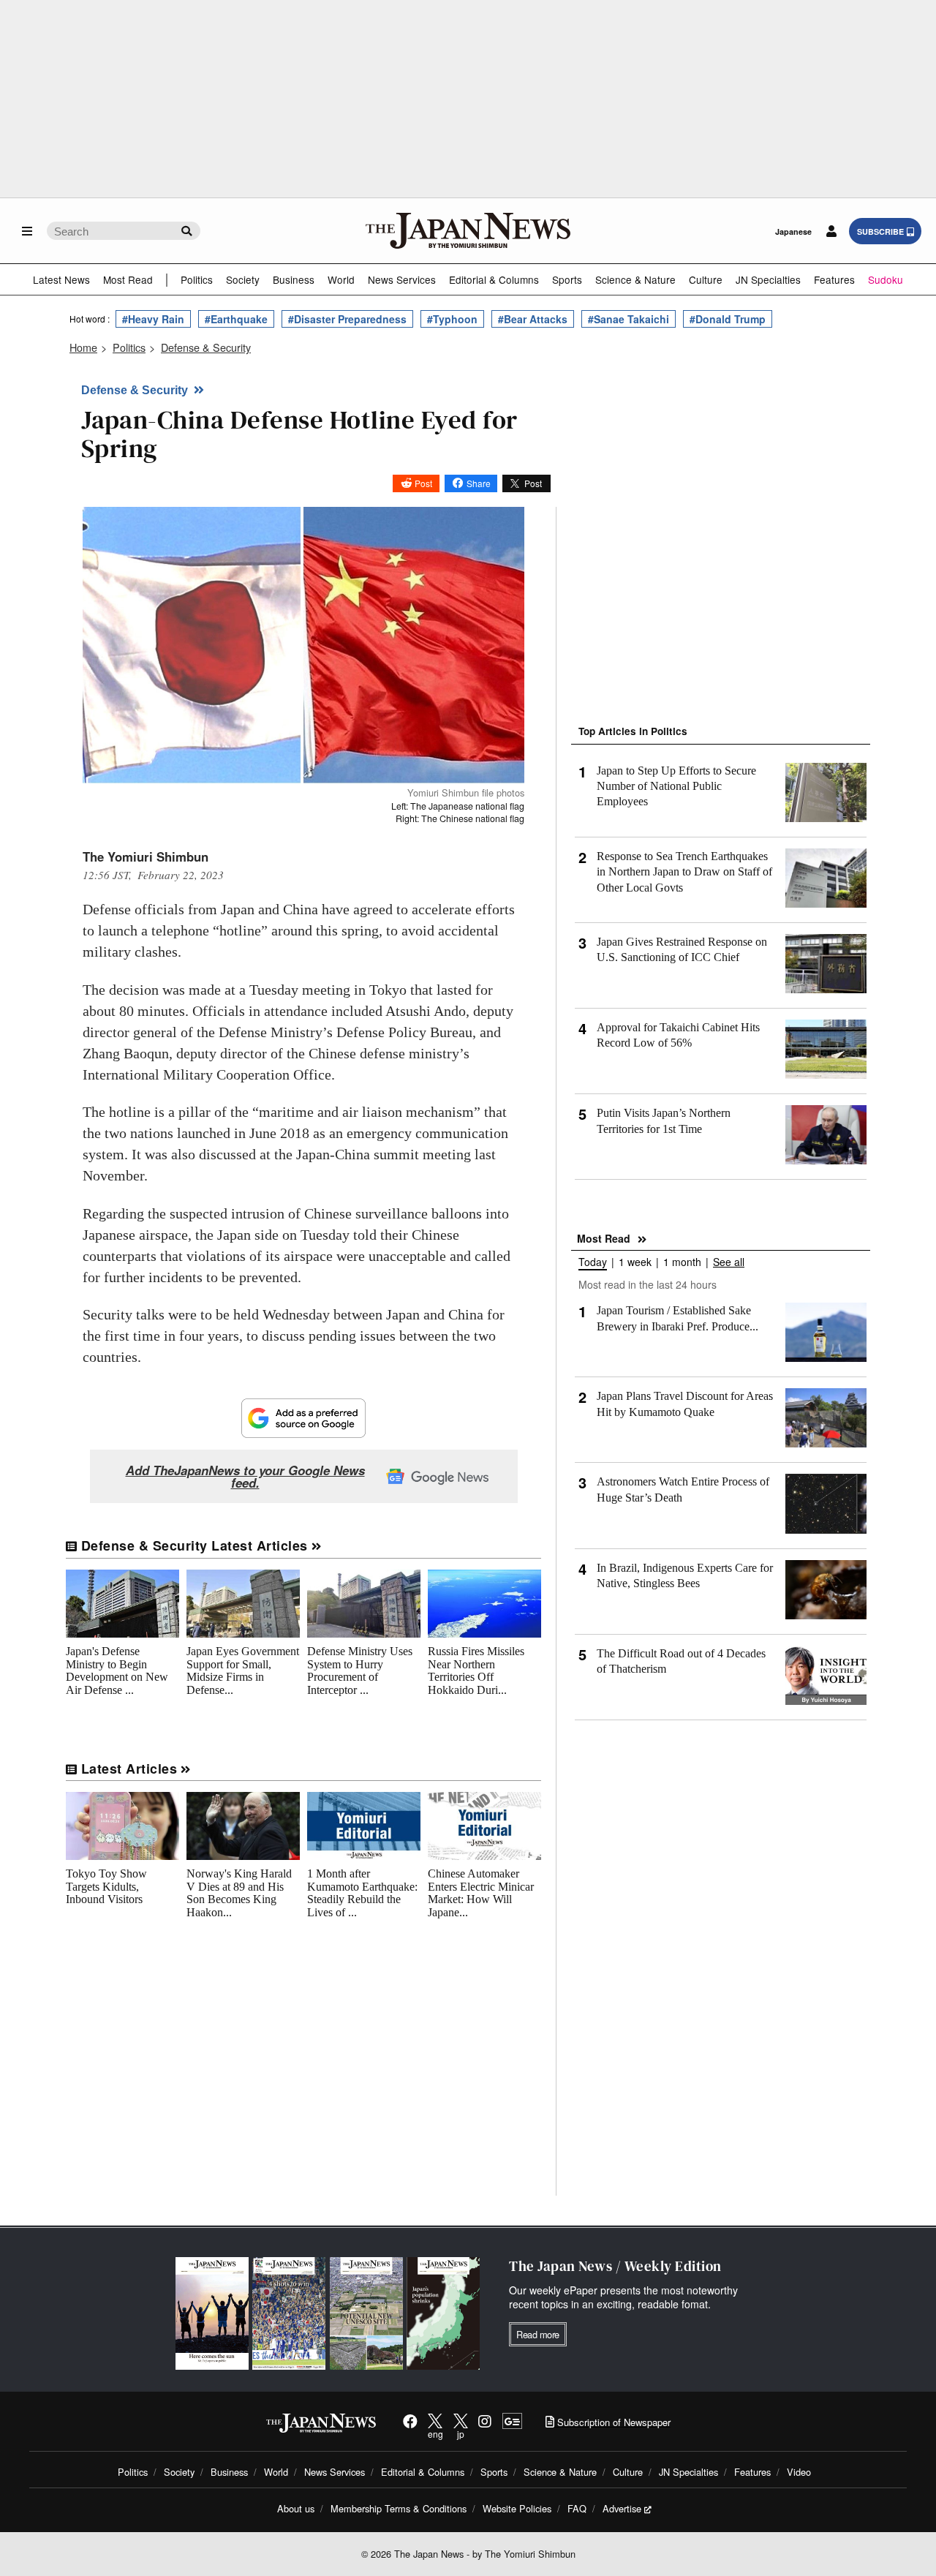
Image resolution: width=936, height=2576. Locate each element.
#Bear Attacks (533, 319)
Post (423, 483)
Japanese (793, 231)
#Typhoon (452, 319)
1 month (682, 1263)
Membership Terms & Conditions (399, 2508)
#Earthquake (236, 319)
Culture (706, 279)
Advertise (622, 2508)
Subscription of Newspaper (612, 2422)
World (341, 279)
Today (593, 1263)
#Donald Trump (728, 319)
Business (294, 279)
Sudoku (886, 279)
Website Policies (517, 2508)
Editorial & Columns (494, 279)
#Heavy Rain (153, 319)
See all (729, 1263)
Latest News (61, 279)
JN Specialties (768, 279)
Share (479, 483)
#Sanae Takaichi (629, 319)
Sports (567, 279)
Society (243, 279)
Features (834, 279)
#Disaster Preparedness (347, 319)
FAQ (577, 2508)
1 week (635, 1263)
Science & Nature (635, 279)
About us (296, 2508)
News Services (402, 279)
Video (799, 2472)
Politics (197, 279)
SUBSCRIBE (880, 231)
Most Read (128, 279)
